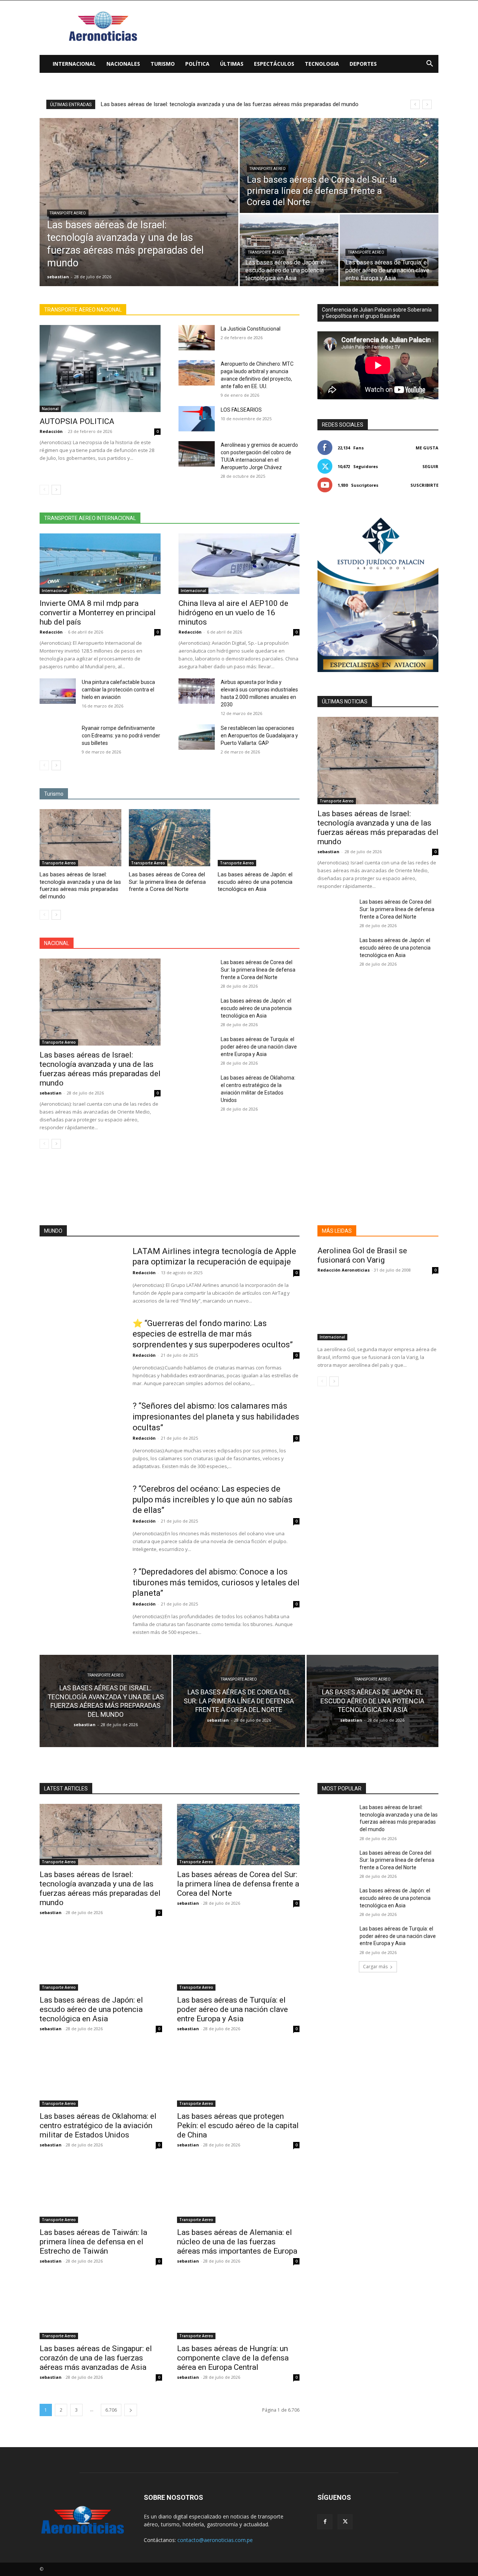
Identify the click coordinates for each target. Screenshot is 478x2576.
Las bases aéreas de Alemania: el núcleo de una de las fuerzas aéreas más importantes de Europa (237, 2242)
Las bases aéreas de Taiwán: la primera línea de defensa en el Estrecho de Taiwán (93, 2242)
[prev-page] (44, 490)
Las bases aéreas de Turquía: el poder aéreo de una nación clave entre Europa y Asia (259, 1047)
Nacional (50, 409)
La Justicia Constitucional (251, 329)
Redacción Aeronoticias (344, 1270)
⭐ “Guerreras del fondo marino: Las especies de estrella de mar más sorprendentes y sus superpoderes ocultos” (213, 1334)
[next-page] (56, 490)
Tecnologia (322, 64)
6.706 (111, 2410)
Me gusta (427, 448)
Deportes (363, 64)
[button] (429, 64)
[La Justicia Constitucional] (197, 338)
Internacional (74, 64)
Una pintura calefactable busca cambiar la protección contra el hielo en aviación (118, 690)
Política (197, 64)
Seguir (430, 466)
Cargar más (375, 1967)
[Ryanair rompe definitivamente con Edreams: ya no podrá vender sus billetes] (58, 737)
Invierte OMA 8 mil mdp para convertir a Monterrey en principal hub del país (98, 613)
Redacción (51, 431)
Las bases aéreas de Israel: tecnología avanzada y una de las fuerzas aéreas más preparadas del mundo (80, 885)
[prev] (415, 104)
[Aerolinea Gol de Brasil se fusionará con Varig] (378, 1310)
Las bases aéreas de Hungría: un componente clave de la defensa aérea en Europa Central (233, 2358)
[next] (427, 104)
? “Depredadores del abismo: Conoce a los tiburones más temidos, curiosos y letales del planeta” (216, 1582)
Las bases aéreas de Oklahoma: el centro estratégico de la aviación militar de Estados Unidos (98, 2125)
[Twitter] (345, 2522)
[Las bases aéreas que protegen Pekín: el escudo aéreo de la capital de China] (238, 2076)
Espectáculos (274, 64)
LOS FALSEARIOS (241, 410)
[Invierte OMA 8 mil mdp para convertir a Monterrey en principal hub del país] (100, 564)
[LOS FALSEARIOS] (197, 419)
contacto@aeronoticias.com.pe (215, 2540)
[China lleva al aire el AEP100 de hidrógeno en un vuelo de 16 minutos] (239, 564)
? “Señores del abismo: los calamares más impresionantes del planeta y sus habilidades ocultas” (216, 1417)
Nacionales (123, 64)
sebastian (51, 1093)
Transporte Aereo (68, 213)
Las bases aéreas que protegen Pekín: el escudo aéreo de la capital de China (238, 2125)
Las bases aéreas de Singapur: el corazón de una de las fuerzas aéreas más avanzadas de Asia (96, 2358)
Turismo (163, 64)
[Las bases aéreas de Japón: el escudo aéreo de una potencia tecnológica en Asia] (289, 250)
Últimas (232, 64)
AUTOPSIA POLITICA (77, 421)
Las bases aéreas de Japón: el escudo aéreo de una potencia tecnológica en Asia (255, 882)
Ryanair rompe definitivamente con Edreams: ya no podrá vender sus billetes (121, 736)
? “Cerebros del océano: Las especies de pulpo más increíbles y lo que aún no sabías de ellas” (212, 1499)
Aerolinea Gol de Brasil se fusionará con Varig (362, 1255)
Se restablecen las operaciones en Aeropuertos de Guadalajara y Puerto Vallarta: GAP (259, 736)
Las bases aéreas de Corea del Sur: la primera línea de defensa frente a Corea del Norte (209, 104)
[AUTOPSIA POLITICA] (100, 369)
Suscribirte (424, 485)
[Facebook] (325, 2522)
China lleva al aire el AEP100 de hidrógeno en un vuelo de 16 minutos (233, 613)
